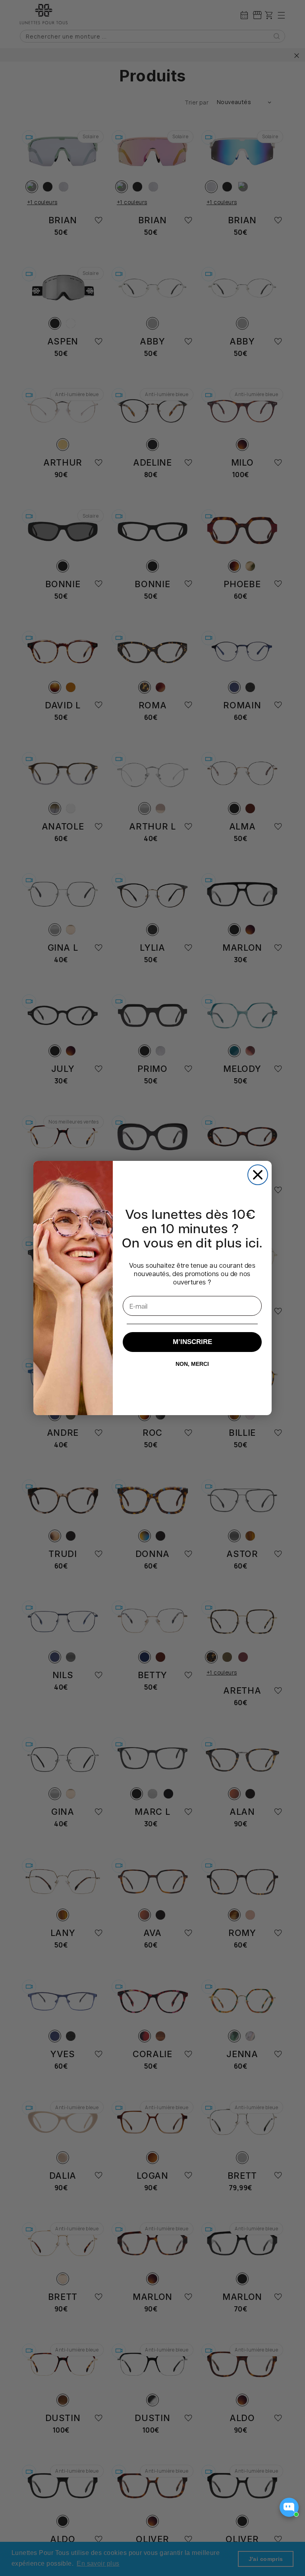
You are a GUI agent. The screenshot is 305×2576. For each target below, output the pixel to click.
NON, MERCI (192, 1364)
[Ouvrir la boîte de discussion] (289, 2507)
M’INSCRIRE (192, 1342)
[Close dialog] (258, 1175)
